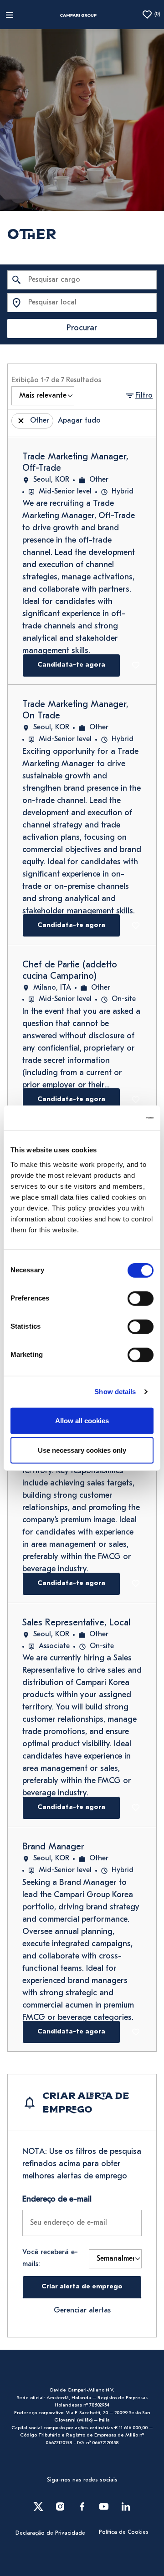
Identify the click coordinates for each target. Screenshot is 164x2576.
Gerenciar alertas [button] (82, 2311)
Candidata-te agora (71, 665)
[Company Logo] (78, 15)
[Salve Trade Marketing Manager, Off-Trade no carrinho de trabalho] (138, 665)
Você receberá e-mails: (50, 2258)
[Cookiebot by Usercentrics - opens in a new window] (116, 1118)
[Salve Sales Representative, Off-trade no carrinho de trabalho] (138, 1584)
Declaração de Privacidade (50, 2533)
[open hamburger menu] (10, 15)
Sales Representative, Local (76, 1623)
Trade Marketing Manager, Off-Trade (75, 463)
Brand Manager (53, 1847)
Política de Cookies (124, 2532)
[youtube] (104, 2506)
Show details (115, 1392)
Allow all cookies (82, 1420)
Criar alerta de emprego (82, 2287)
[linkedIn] (126, 2506)
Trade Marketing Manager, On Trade (75, 710)
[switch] (141, 1298)
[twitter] (38, 2506)
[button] (138, 396)
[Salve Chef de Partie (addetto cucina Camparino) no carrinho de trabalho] (138, 1100)
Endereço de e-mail (57, 2200)
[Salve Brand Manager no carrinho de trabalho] (138, 2032)
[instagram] (60, 2506)
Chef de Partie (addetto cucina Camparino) (70, 971)
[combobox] (82, 280)
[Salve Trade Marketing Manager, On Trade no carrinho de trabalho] (138, 926)
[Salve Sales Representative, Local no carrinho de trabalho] (138, 1808)
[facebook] (82, 2506)
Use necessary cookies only (82, 1450)
